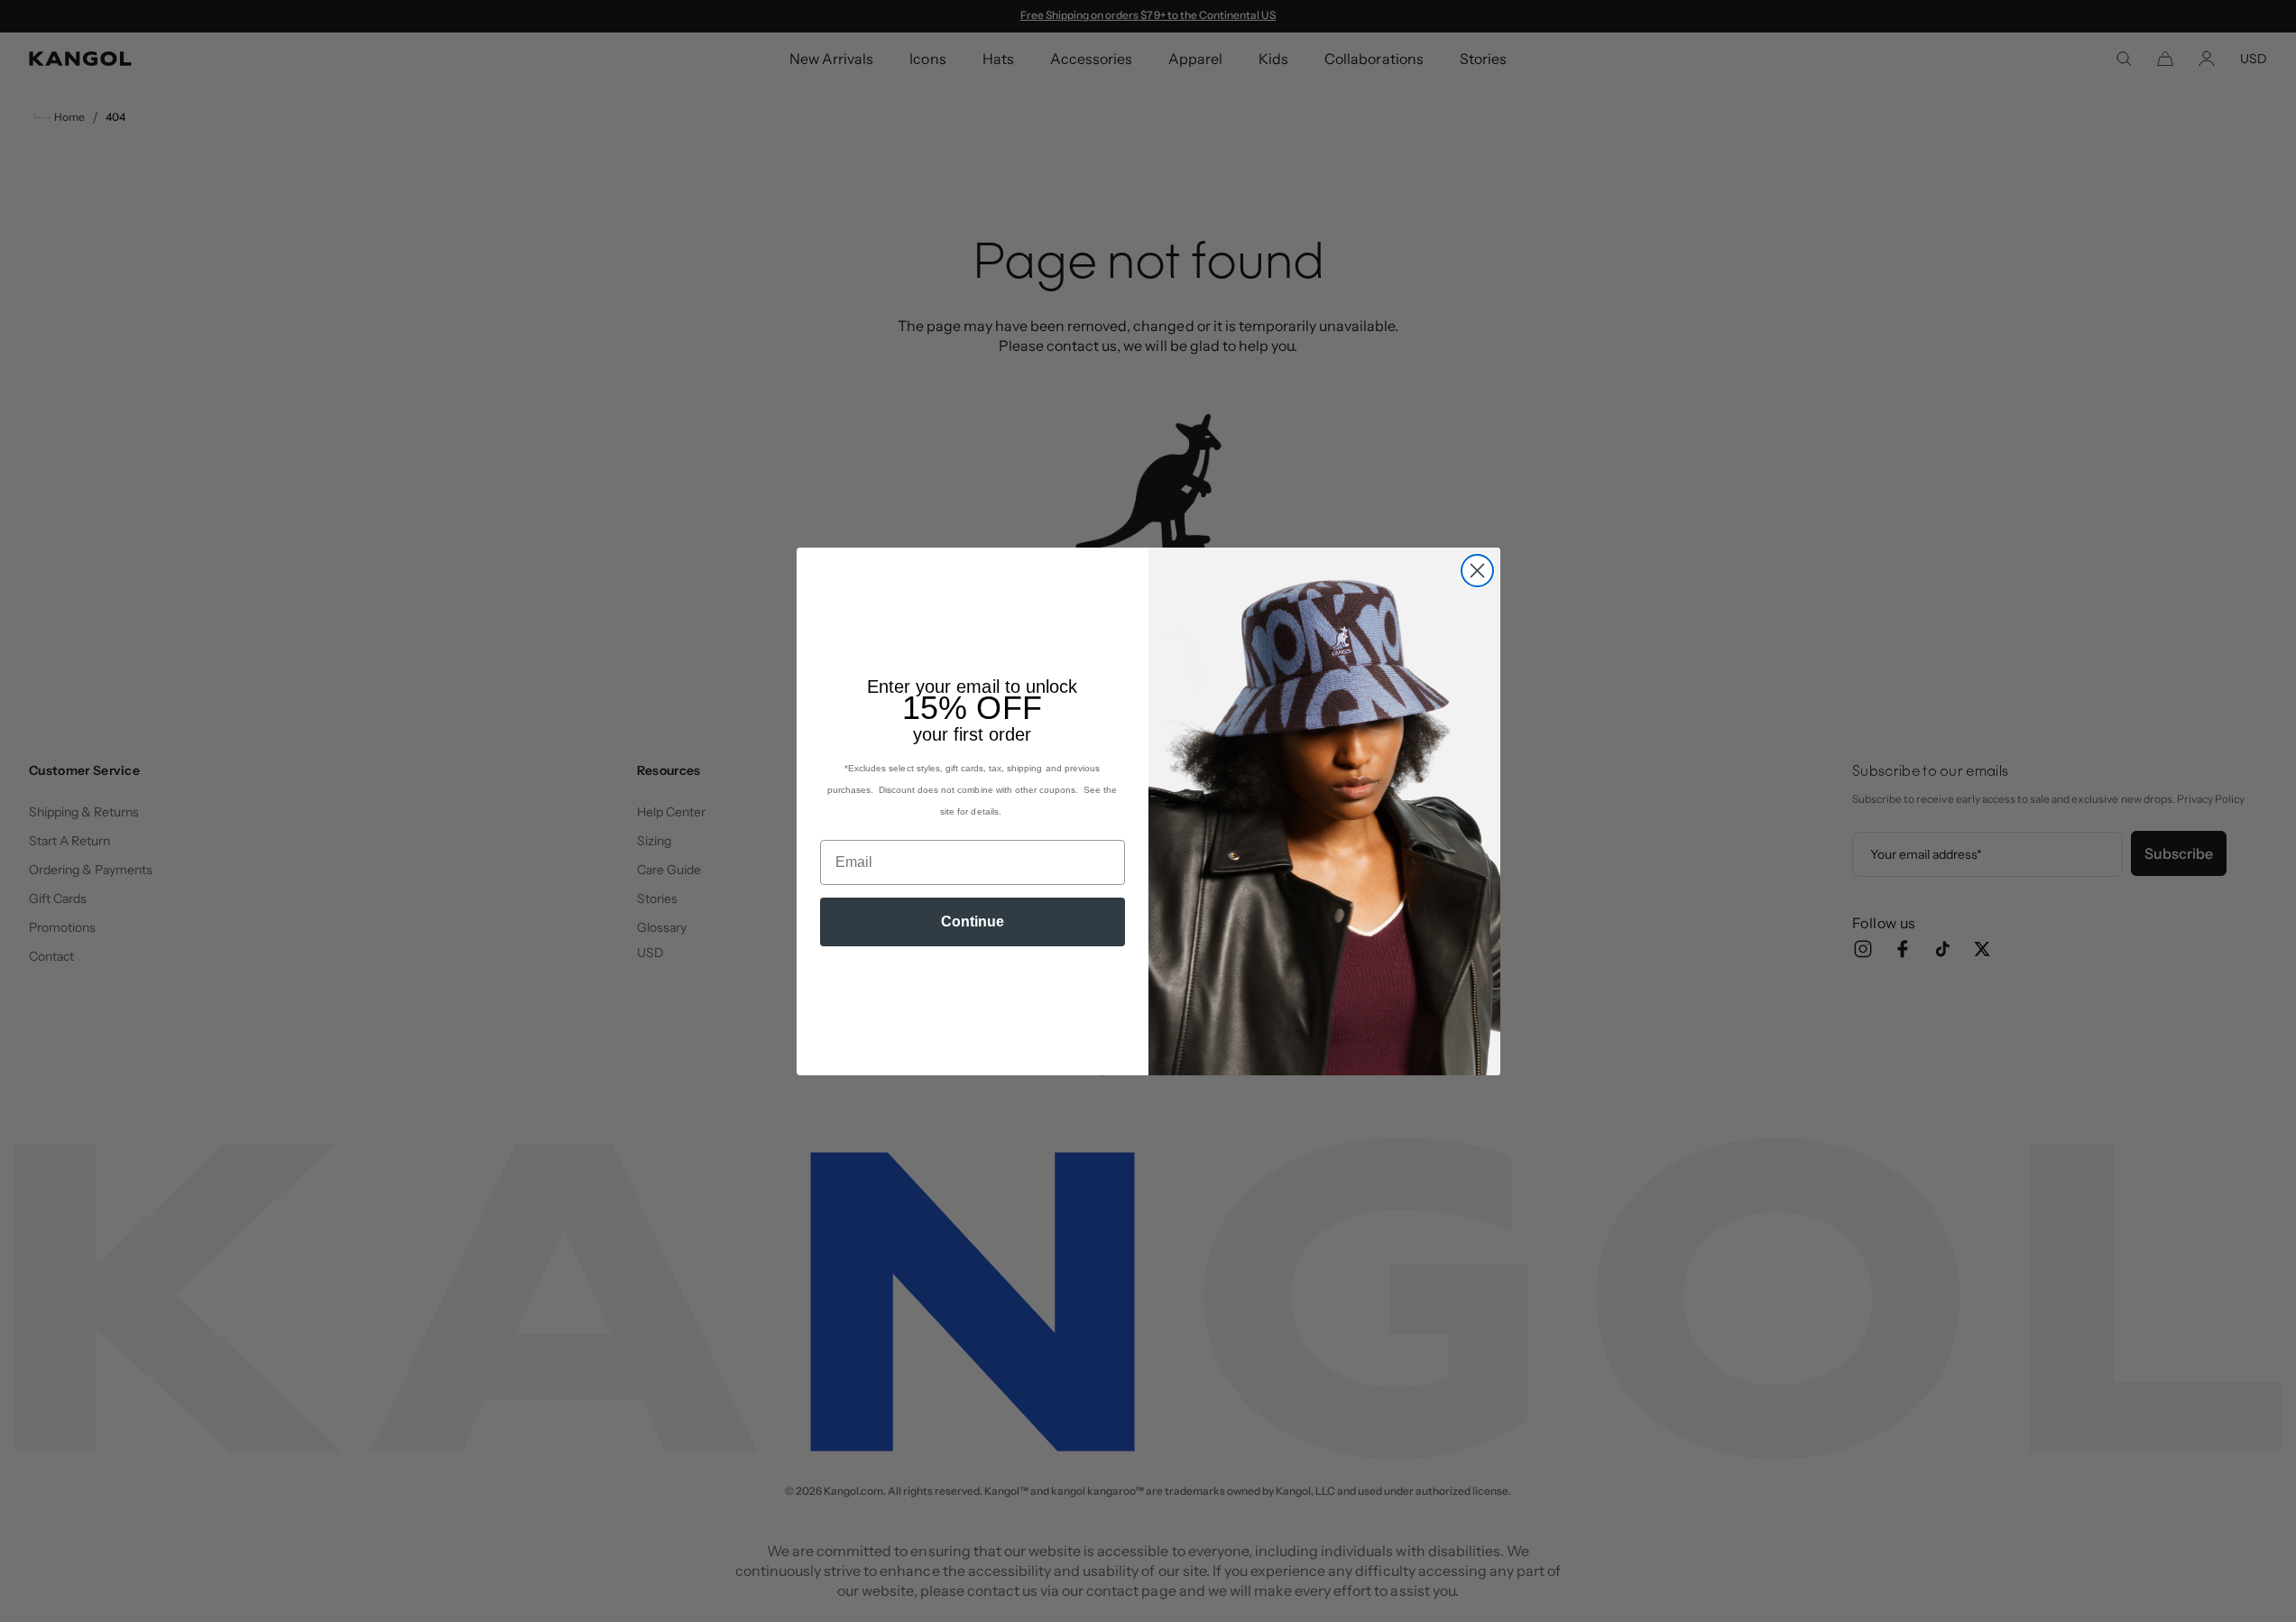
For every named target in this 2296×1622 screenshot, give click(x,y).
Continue (973, 922)
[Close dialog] (1477, 571)
